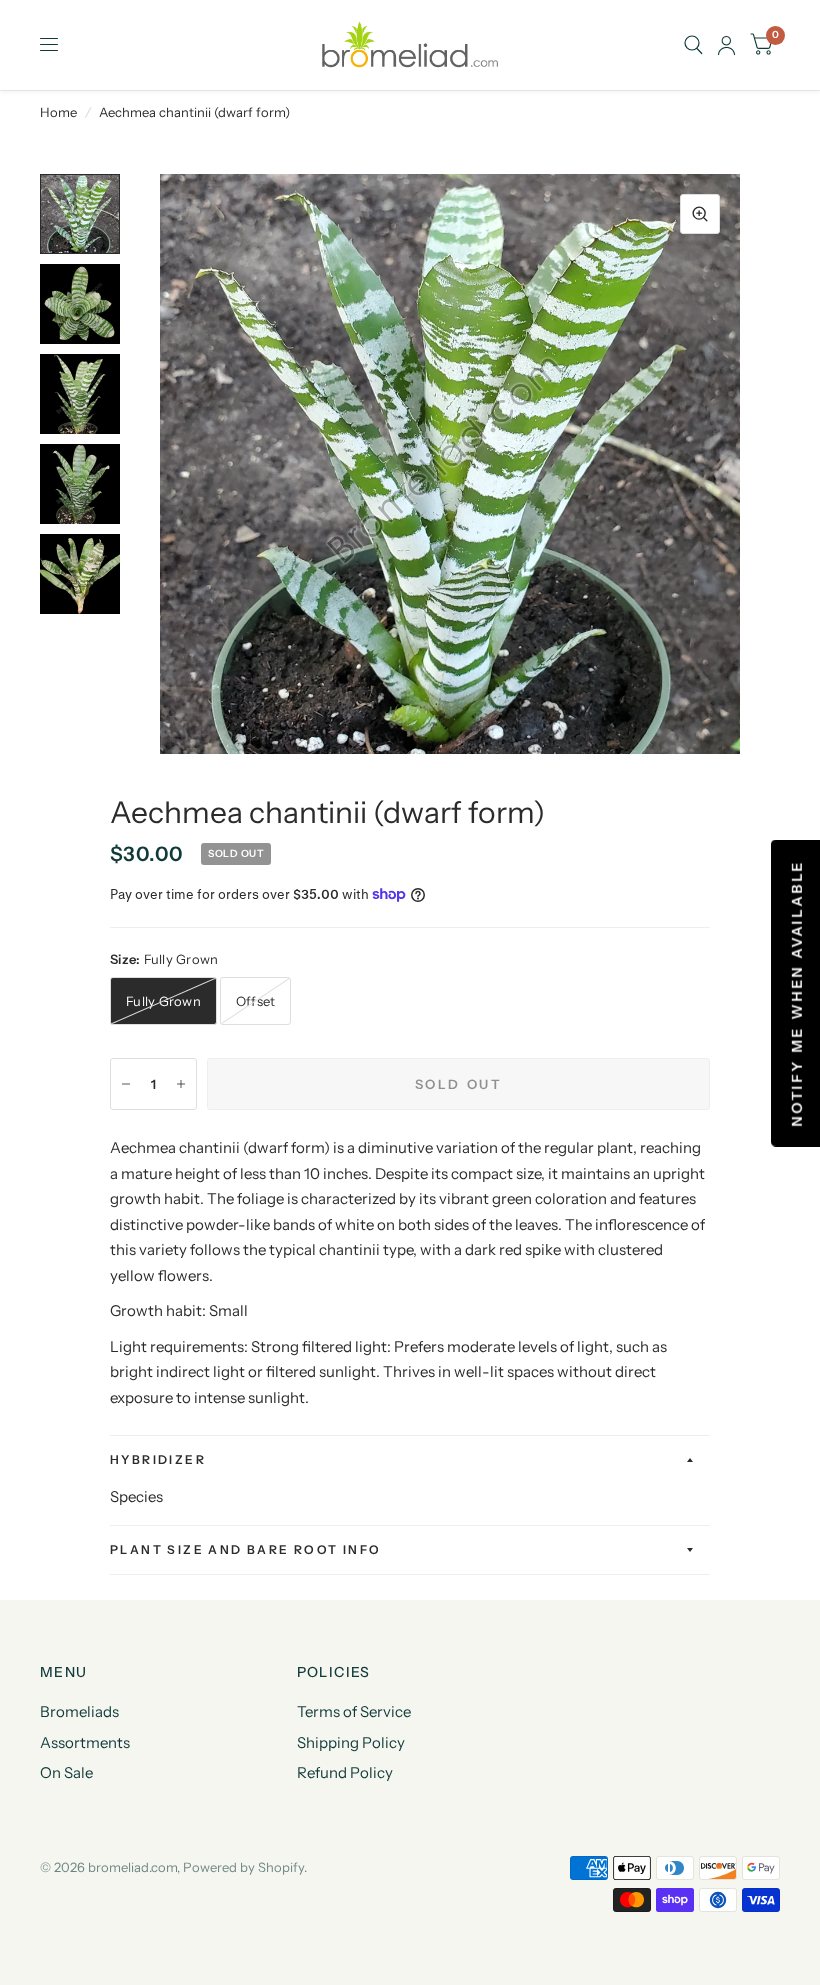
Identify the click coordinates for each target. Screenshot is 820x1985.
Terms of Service (354, 1711)
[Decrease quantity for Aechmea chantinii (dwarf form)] (126, 1084)
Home (58, 112)
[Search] (693, 45)
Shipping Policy (351, 1742)
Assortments (85, 1742)
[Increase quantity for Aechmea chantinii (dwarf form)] (181, 1084)
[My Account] (726, 45)
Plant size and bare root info (246, 1549)
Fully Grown (163, 1001)
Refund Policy (345, 1772)
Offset (256, 1001)
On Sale (66, 1772)
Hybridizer (158, 1459)
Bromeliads (79, 1711)
